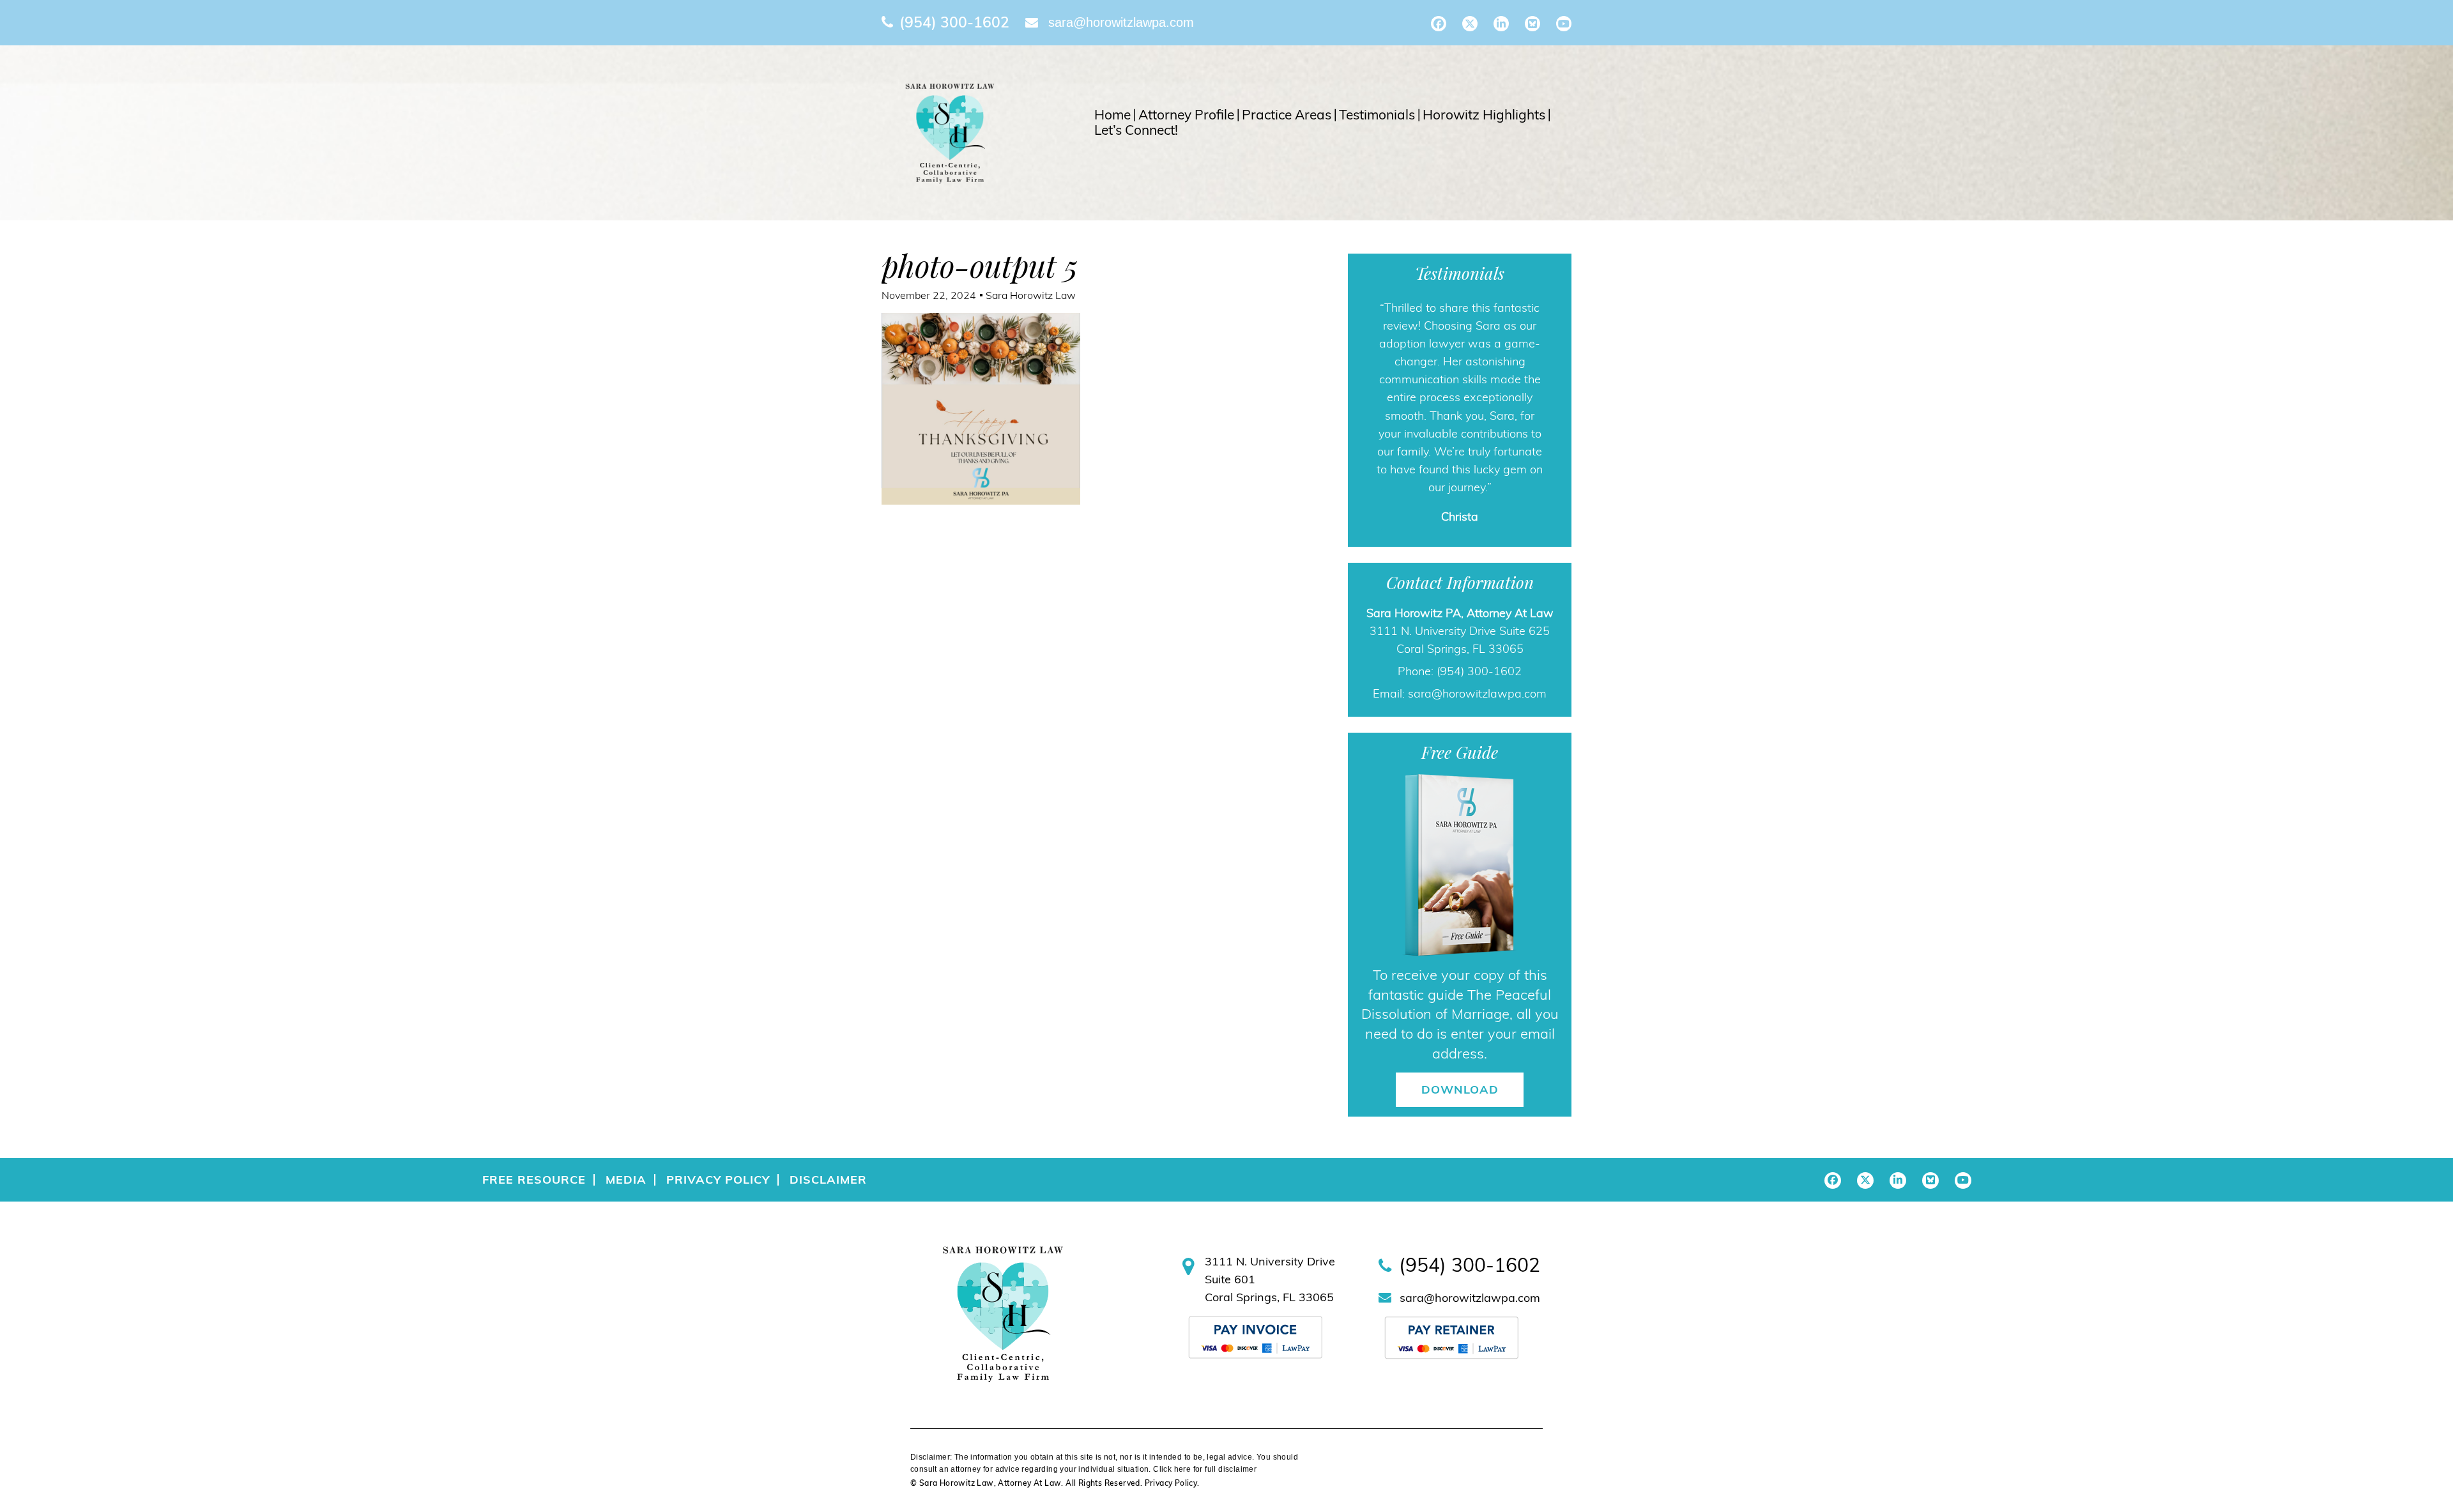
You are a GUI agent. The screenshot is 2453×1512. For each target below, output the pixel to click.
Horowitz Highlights (1484, 115)
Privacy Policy (718, 1305)
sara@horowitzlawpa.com (1121, 22)
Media (626, 1305)
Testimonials (1377, 115)
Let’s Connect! (1136, 130)
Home (1112, 115)
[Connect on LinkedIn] (1501, 24)
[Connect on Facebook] (1439, 24)
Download (1460, 1215)
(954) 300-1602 (954, 22)
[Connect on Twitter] (1470, 24)
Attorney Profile (1186, 115)
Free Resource (534, 1305)
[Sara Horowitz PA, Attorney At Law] (950, 132)
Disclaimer (828, 1305)
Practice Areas (1287, 115)
